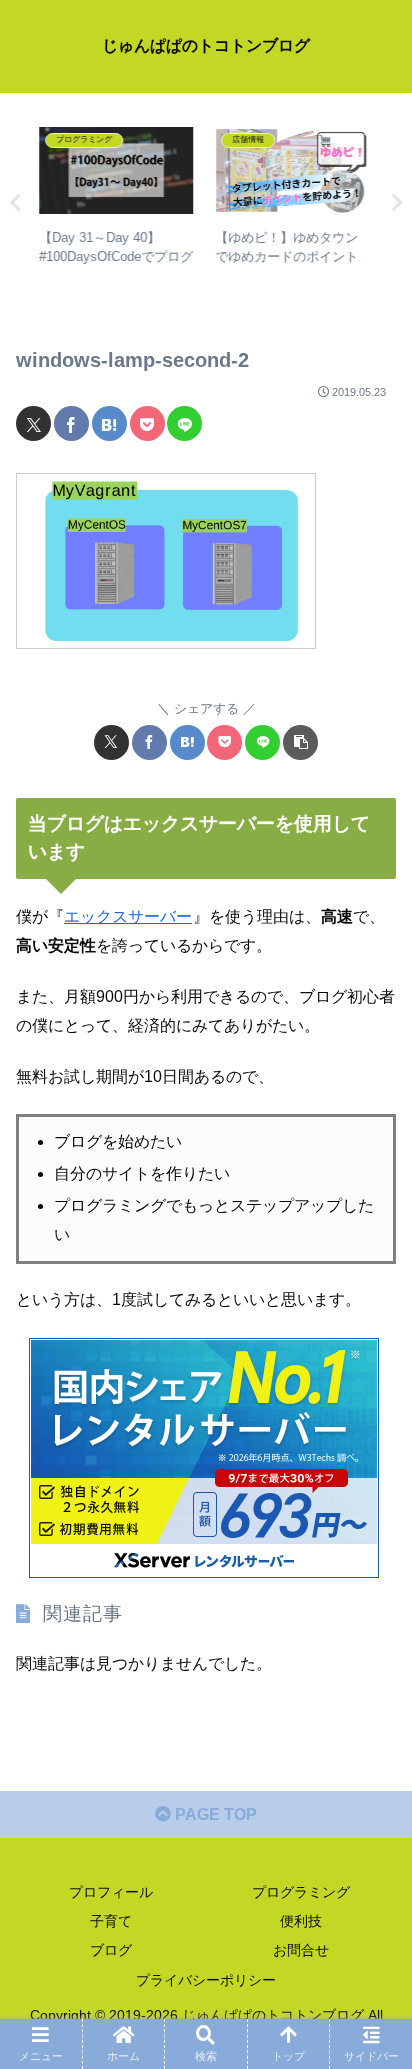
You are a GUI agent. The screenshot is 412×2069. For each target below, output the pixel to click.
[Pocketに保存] (147, 423)
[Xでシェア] (33, 423)
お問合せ (301, 1950)
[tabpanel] (116, 199)
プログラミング (301, 1892)
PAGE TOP (214, 1814)
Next (397, 203)
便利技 (301, 1921)
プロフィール (111, 1892)
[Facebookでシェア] (71, 423)
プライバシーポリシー (206, 1980)
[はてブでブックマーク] (109, 423)
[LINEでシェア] (184, 423)
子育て (111, 1921)
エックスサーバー (128, 916)
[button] (300, 742)
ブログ (111, 1950)
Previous (15, 203)
